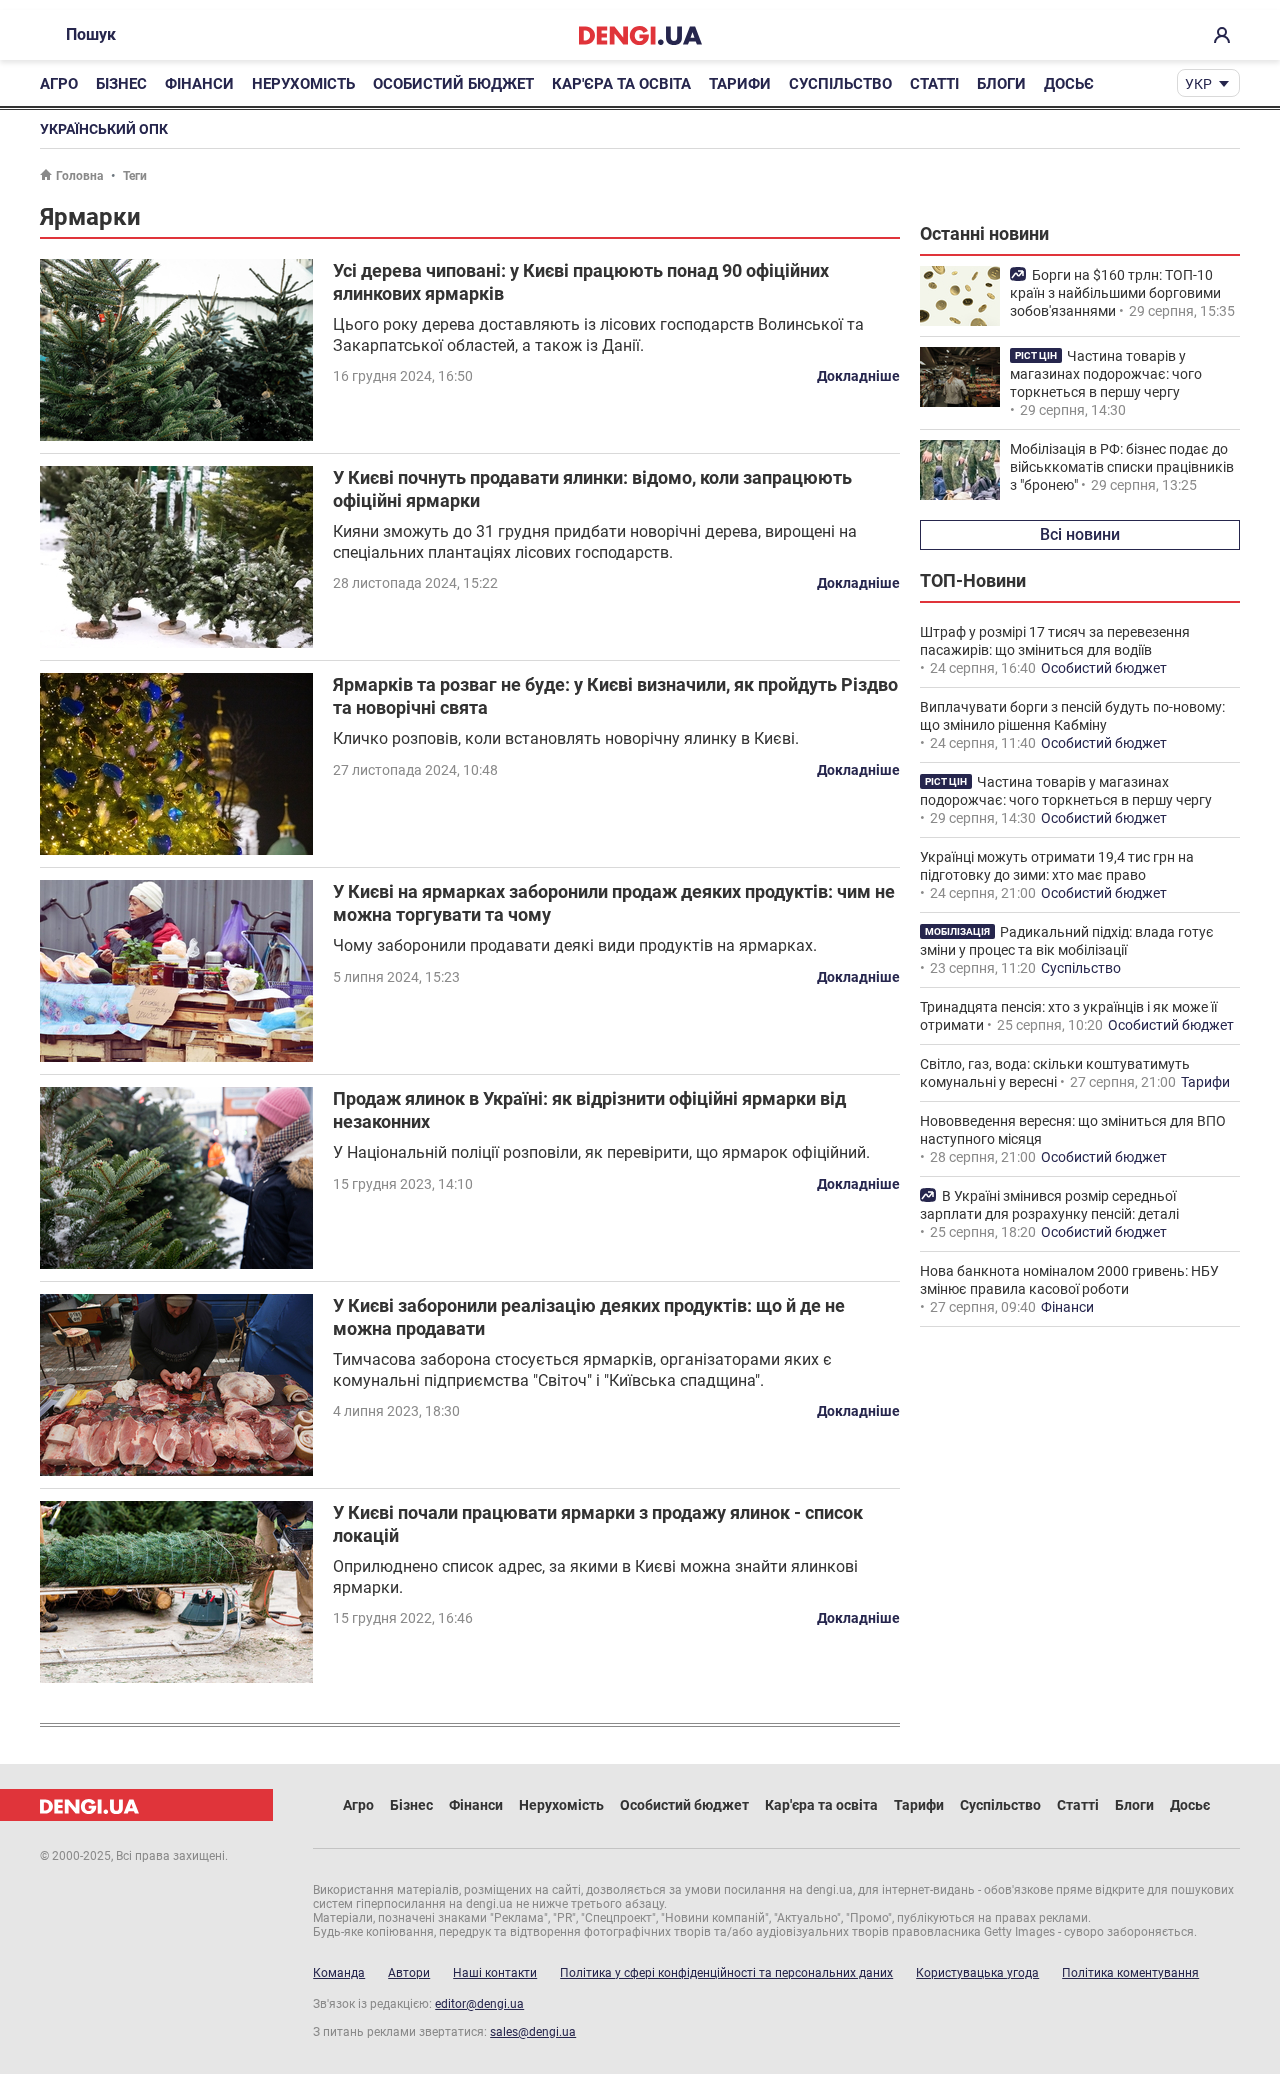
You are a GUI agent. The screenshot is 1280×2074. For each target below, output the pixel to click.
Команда (339, 1973)
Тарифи (740, 84)
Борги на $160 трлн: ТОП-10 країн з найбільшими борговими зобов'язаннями (1115, 293)
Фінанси (199, 84)
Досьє (1069, 84)
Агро (59, 84)
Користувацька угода (977, 1973)
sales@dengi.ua (533, 2032)
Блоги (1001, 84)
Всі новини (1080, 534)
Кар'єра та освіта (621, 84)
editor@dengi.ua (479, 2004)
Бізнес (121, 84)
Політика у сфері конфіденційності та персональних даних (726, 1973)
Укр (1198, 84)
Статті (934, 84)
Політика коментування (1130, 1973)
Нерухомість (303, 84)
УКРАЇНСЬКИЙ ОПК (104, 129)
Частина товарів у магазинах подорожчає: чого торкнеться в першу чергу (1106, 374)
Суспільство (840, 84)
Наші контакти (495, 1973)
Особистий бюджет (453, 84)
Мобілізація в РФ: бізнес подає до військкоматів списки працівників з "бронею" (1122, 467)
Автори (409, 1973)
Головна (79, 176)
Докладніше (858, 376)
